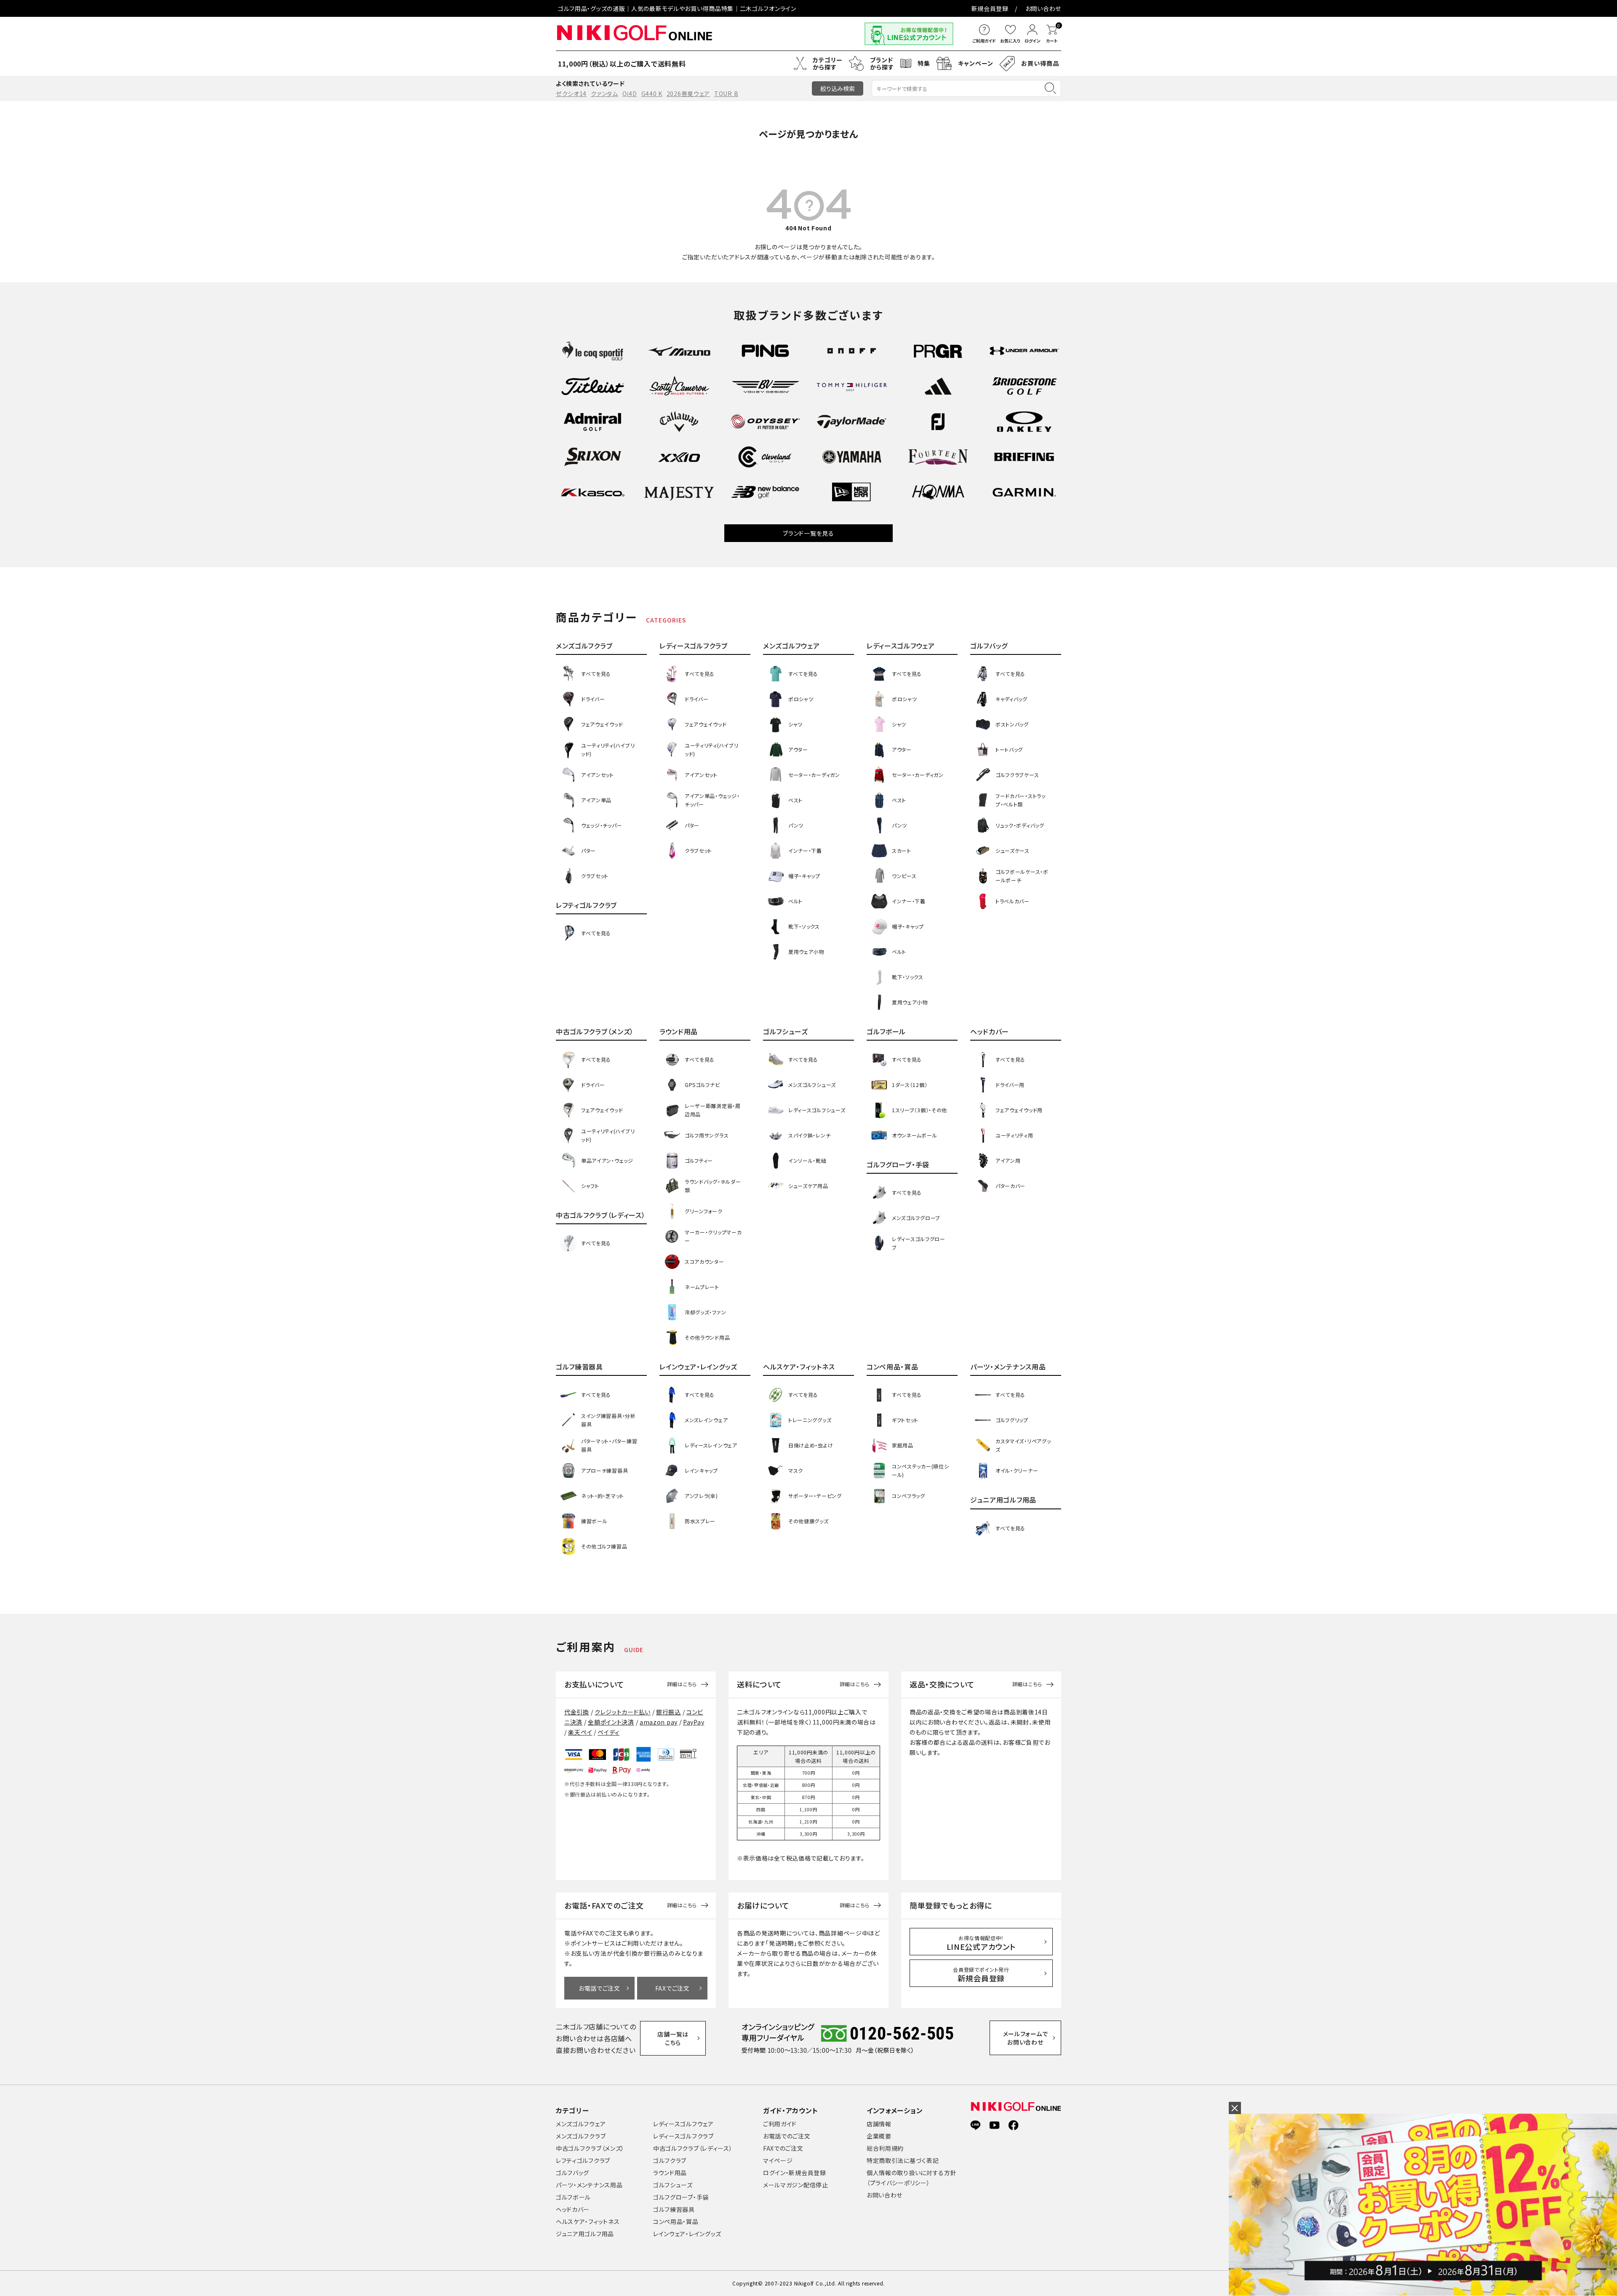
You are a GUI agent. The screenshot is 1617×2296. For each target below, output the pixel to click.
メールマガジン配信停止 (796, 2185)
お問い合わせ (1043, 8)
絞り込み (838, 88)
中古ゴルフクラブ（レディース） (693, 2148)
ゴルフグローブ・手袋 (681, 2197)
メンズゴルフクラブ (581, 2136)
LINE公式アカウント (981, 1943)
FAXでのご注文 (783, 2148)
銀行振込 (668, 1712)
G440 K (652, 93)
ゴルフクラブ (670, 2160)
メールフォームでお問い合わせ (1026, 2038)
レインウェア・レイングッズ (687, 2234)
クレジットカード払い (623, 1712)
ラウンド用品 (670, 2173)
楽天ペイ (580, 1732)
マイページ (778, 2160)
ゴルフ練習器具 (674, 2209)
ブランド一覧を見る (808, 533)
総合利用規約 (885, 2148)
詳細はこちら (682, 1684)
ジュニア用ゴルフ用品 (585, 2234)
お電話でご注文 (599, 1988)
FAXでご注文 (672, 1988)
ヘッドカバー (573, 2209)
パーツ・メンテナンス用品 (589, 2185)
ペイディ (608, 1732)
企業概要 (879, 2136)
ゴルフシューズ (673, 2185)
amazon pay (659, 1722)
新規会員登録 (990, 8)
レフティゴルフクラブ (583, 2160)
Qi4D (630, 93)
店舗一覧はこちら (673, 2038)
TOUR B (726, 93)
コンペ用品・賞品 (676, 2221)
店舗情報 (879, 2124)
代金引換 (577, 1712)
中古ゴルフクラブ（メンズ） (590, 2148)
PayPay (694, 1722)
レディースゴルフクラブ (683, 2136)
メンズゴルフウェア (581, 2124)
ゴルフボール (573, 2197)
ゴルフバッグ (572, 2173)
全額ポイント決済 (611, 1722)
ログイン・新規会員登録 (795, 2173)
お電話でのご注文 (787, 2136)
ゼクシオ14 (571, 93)
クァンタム (604, 93)
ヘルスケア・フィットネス (588, 2221)
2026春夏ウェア (688, 93)
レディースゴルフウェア (683, 2124)
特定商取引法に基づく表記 (903, 2160)
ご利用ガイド (780, 2124)
